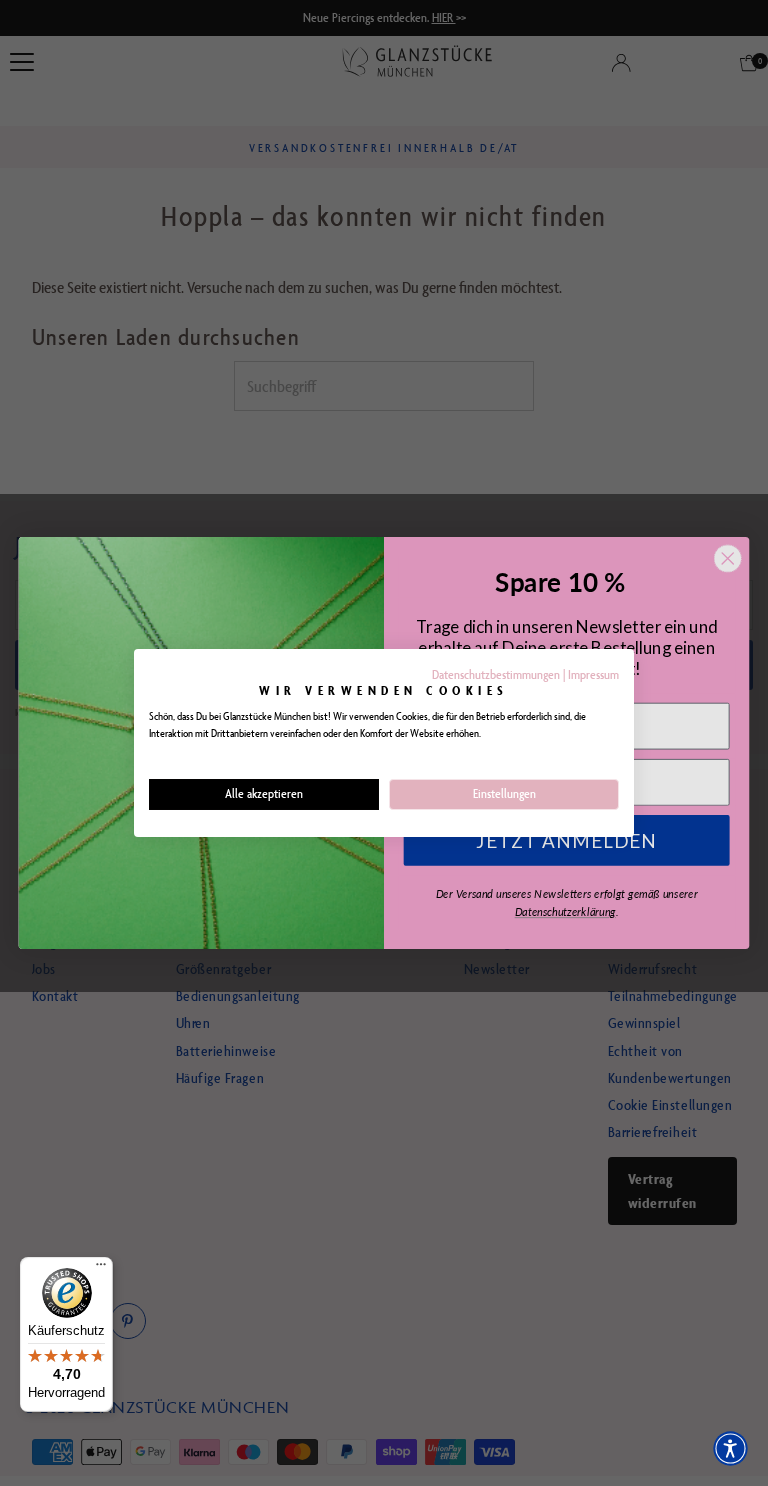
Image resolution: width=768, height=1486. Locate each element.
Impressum (593, 674)
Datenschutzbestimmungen (496, 674)
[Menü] (101, 1269)
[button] (730, 1448)
